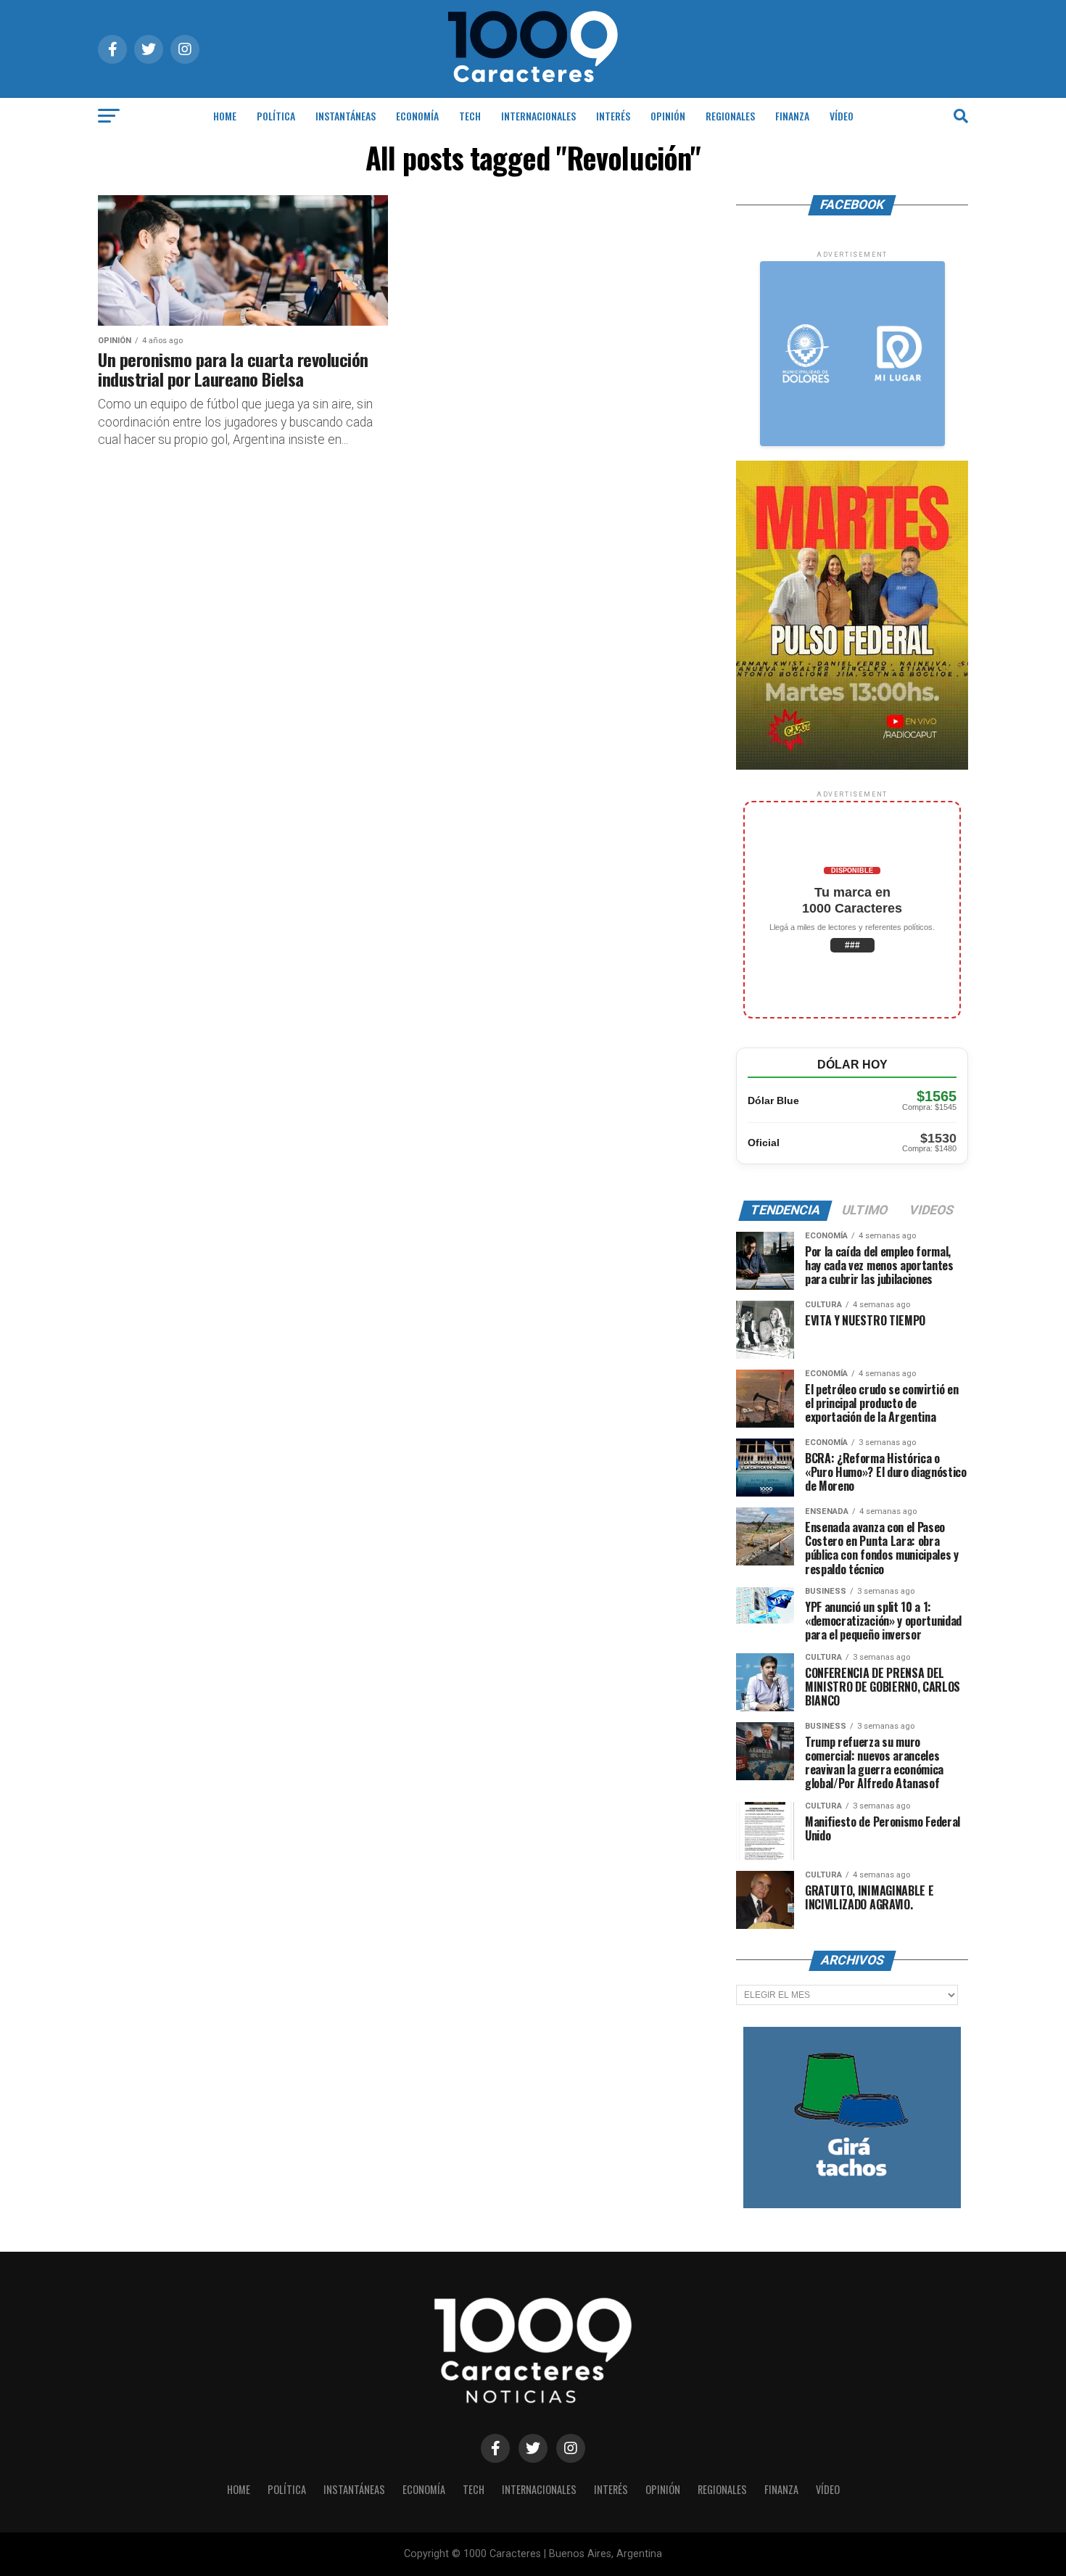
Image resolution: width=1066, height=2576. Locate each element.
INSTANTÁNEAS (346, 116)
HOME (225, 116)
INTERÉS (613, 116)
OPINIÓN (668, 116)
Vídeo (842, 116)
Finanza (792, 116)
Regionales (730, 116)
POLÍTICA (276, 116)
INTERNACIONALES (538, 116)
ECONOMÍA (417, 116)
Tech (470, 116)
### (852, 945)
